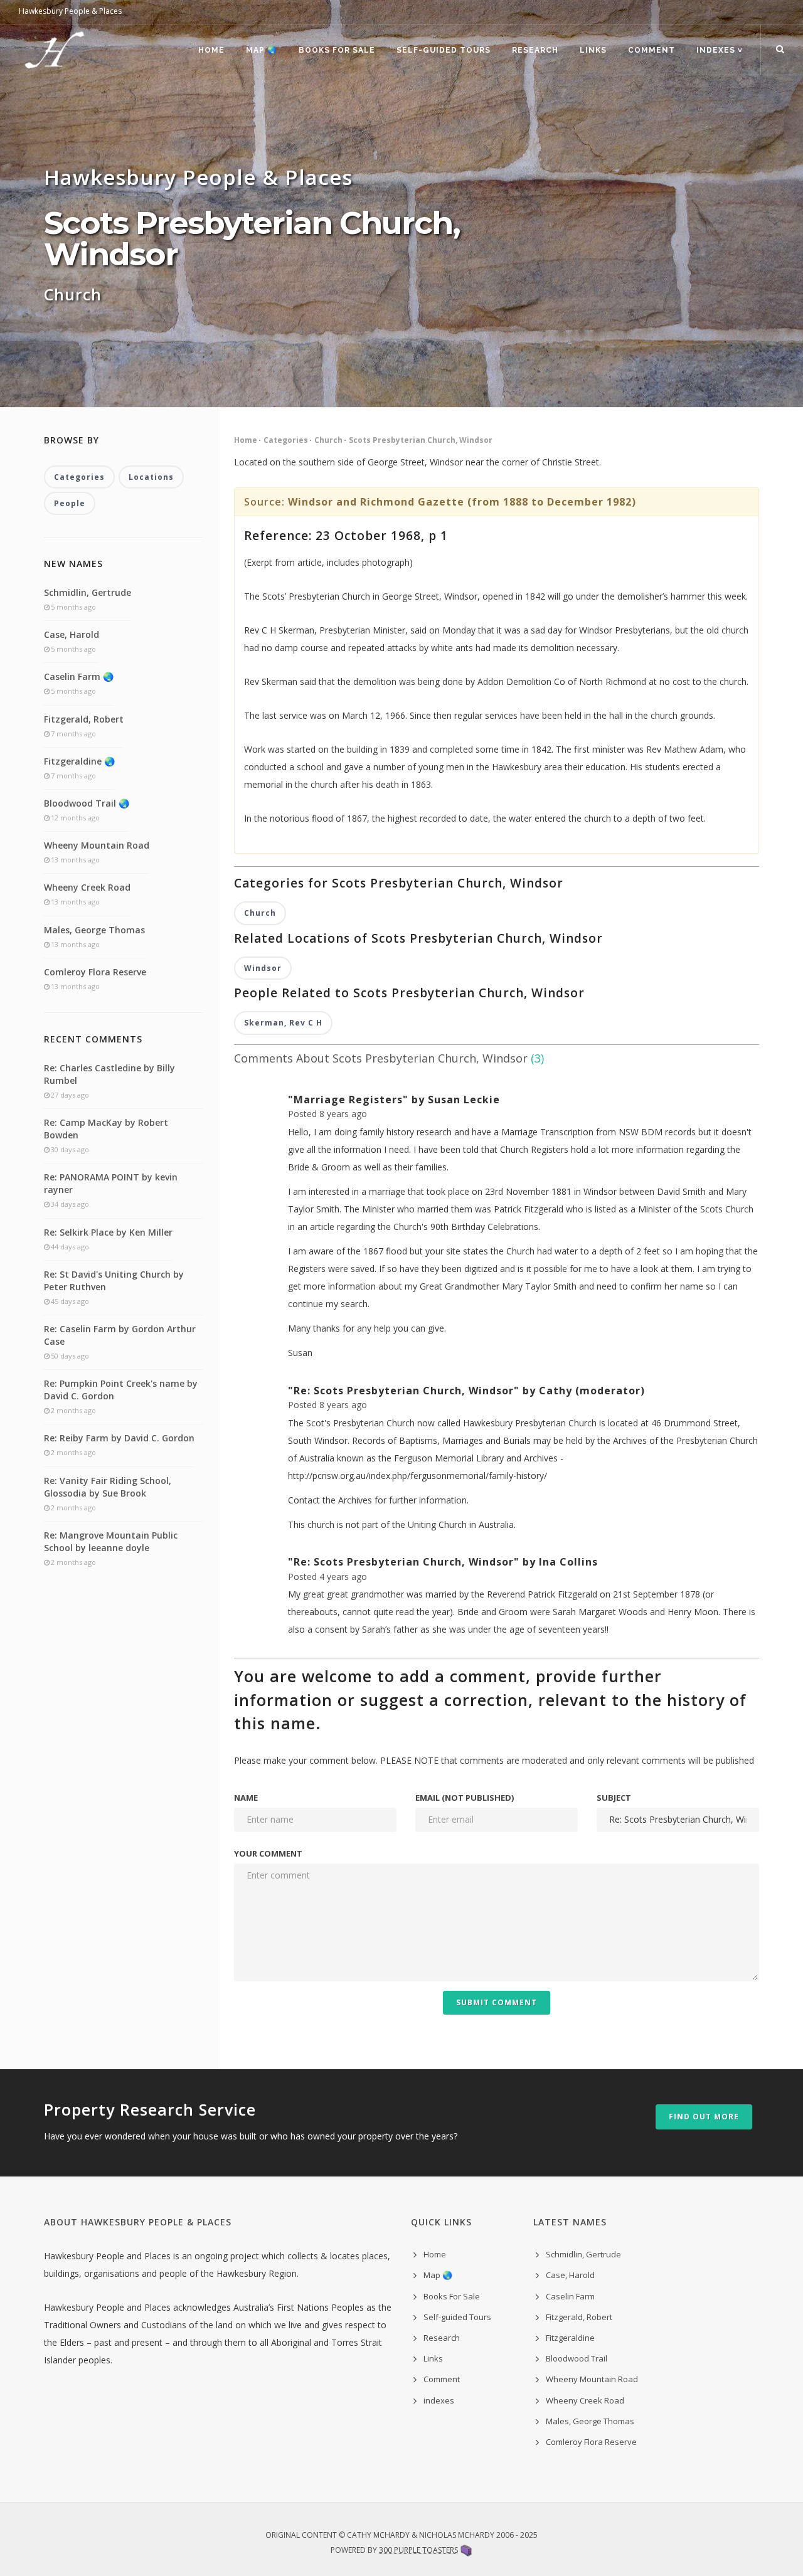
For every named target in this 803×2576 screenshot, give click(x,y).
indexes (439, 2400)
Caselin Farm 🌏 (79, 676)
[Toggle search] (780, 50)
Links (593, 50)
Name (246, 1798)
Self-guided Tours (444, 50)
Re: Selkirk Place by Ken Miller (108, 1232)
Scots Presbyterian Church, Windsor (421, 440)
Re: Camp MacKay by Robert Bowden (106, 1129)
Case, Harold (72, 634)
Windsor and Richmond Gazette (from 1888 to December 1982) (462, 502)
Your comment (268, 1853)
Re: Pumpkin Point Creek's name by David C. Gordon (121, 1390)
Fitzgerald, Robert (84, 719)
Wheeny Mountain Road (97, 845)
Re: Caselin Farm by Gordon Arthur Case (120, 1335)
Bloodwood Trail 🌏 (87, 803)
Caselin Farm (570, 2296)
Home (211, 50)
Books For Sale (337, 50)
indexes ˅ (720, 50)
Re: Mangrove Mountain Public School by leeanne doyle (111, 1541)
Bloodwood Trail (577, 2358)
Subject (614, 1798)
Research (535, 50)
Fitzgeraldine (570, 2338)
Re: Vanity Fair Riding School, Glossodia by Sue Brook (108, 1487)
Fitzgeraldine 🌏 (79, 761)
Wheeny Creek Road (87, 887)
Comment (651, 50)
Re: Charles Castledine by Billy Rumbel (109, 1074)
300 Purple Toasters (418, 2550)
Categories (286, 440)
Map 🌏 (262, 50)
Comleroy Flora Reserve (95, 972)
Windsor (263, 968)
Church (328, 440)
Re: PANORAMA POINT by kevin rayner (111, 1183)
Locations (151, 477)
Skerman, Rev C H (283, 1023)
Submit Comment (497, 2002)
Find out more (704, 2117)
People (70, 503)
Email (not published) (465, 1798)
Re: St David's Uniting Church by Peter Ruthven (114, 1280)
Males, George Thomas (94, 930)
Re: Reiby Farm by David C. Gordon (119, 1438)
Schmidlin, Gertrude (88, 592)
